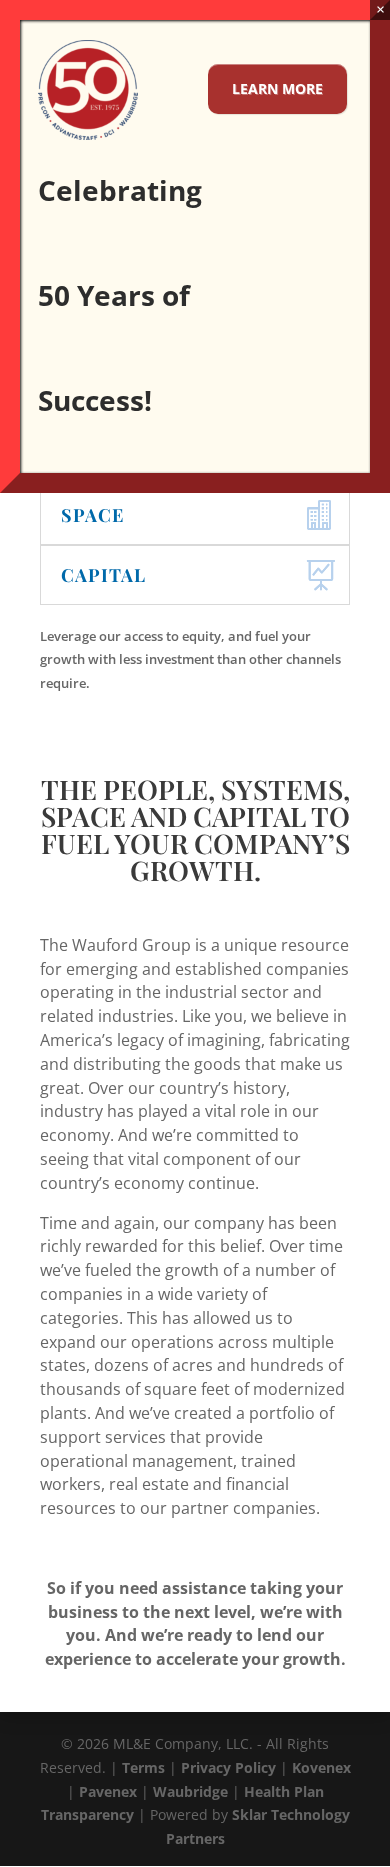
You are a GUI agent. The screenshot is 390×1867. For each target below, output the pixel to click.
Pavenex (108, 1791)
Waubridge (190, 1791)
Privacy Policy (228, 1767)
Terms (143, 1767)
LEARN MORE (277, 88)
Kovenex (321, 1767)
